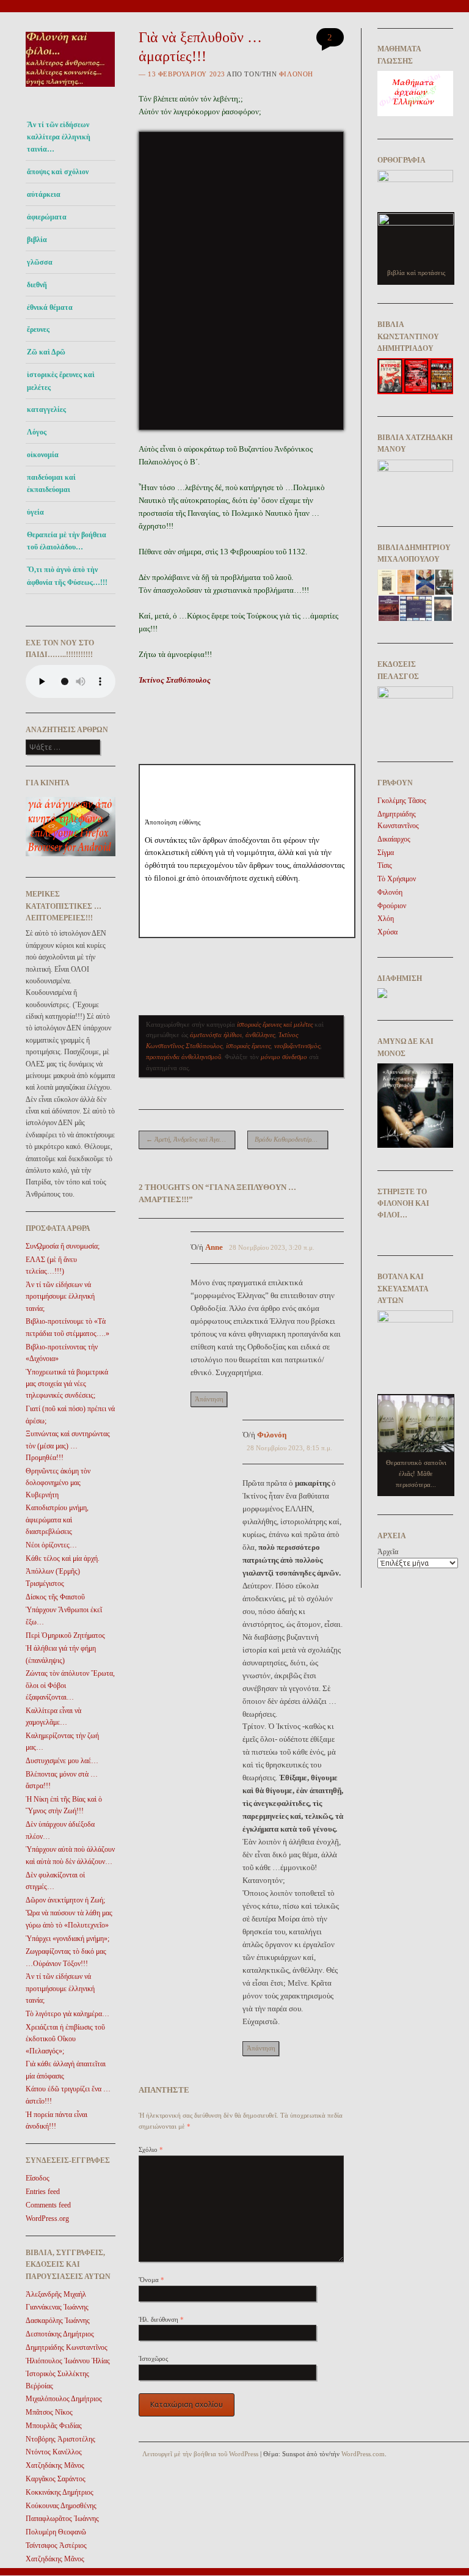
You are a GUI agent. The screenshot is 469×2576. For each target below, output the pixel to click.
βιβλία (37, 240)
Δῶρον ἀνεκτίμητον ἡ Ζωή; (65, 1900)
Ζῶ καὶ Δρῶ (46, 352)
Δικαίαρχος (394, 839)
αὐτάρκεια (44, 194)
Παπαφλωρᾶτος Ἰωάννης (62, 2519)
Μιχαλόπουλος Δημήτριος (64, 2399)
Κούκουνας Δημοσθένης (61, 2506)
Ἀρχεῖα (388, 1552)
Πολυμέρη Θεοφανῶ (56, 2532)
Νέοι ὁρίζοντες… (51, 1545)
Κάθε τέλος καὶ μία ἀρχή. (63, 1558)
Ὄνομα (151, 2280)
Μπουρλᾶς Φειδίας (54, 2426)
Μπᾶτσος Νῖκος (49, 2412)
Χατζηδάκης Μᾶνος (55, 2465)
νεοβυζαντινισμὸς (297, 1046)
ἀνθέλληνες (260, 1035)
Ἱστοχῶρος (153, 2358)
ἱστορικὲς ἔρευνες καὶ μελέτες (61, 381)
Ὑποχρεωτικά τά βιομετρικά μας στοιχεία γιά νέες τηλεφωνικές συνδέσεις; (67, 1384)
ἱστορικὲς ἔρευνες (248, 1046)
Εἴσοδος (38, 2178)
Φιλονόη (296, 74)
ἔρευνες (38, 329)
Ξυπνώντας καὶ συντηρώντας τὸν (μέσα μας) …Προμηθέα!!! (68, 1446)
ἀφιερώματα (47, 217)
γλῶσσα (40, 262)
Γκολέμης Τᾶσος (402, 801)
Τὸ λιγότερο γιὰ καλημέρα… (67, 2014)
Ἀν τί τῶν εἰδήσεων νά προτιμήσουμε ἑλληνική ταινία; (60, 1297)
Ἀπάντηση (209, 1399)
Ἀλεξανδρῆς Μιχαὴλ (56, 2294)
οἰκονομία (43, 455)
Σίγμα (386, 853)
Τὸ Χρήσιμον (397, 879)
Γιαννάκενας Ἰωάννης (57, 2307)
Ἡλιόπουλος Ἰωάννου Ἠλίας (68, 2361)
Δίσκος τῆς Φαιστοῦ (55, 1597)
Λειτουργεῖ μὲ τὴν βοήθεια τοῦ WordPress (200, 2454)
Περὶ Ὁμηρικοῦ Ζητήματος (65, 1635)
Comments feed (48, 2205)
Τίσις (385, 865)
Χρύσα (387, 932)
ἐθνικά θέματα (50, 307)
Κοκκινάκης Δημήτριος (60, 2492)
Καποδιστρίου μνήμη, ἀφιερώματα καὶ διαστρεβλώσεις (57, 1520)
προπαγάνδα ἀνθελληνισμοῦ (184, 1057)
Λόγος (37, 432)
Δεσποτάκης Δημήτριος (60, 2334)
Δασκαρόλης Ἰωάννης (58, 2321)
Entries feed (43, 2192)
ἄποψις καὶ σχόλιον (58, 172)
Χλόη (386, 919)
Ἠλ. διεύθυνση (161, 2319)
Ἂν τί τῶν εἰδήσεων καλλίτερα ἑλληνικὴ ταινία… (59, 137)
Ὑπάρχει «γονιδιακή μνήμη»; (67, 1939)
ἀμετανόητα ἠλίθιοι (216, 1035)
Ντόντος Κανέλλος (54, 2452)
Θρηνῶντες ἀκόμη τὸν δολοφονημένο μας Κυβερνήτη (58, 1483)
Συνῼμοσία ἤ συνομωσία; (63, 1246)
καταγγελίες (46, 409)
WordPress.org (47, 2218)
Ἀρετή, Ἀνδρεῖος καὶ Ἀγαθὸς (187, 1139)
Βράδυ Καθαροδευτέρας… (291, 1139)
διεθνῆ (37, 285)
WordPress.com (363, 2454)
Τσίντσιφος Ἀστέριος (56, 2545)
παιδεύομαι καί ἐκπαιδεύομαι (51, 483)
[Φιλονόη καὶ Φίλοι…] (71, 90)
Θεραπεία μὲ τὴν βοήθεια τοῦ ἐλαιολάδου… (67, 541)
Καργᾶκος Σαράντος (56, 2479)
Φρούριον (392, 906)
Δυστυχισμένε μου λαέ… (62, 1761)
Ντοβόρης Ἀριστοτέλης (60, 2439)
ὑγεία (35, 512)
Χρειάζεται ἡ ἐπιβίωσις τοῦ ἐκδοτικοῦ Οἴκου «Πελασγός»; (65, 2039)
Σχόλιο (151, 2149)
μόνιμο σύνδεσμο (284, 1057)
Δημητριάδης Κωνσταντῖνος (67, 2347)
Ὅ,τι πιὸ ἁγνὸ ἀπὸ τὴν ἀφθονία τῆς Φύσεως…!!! (67, 576)
